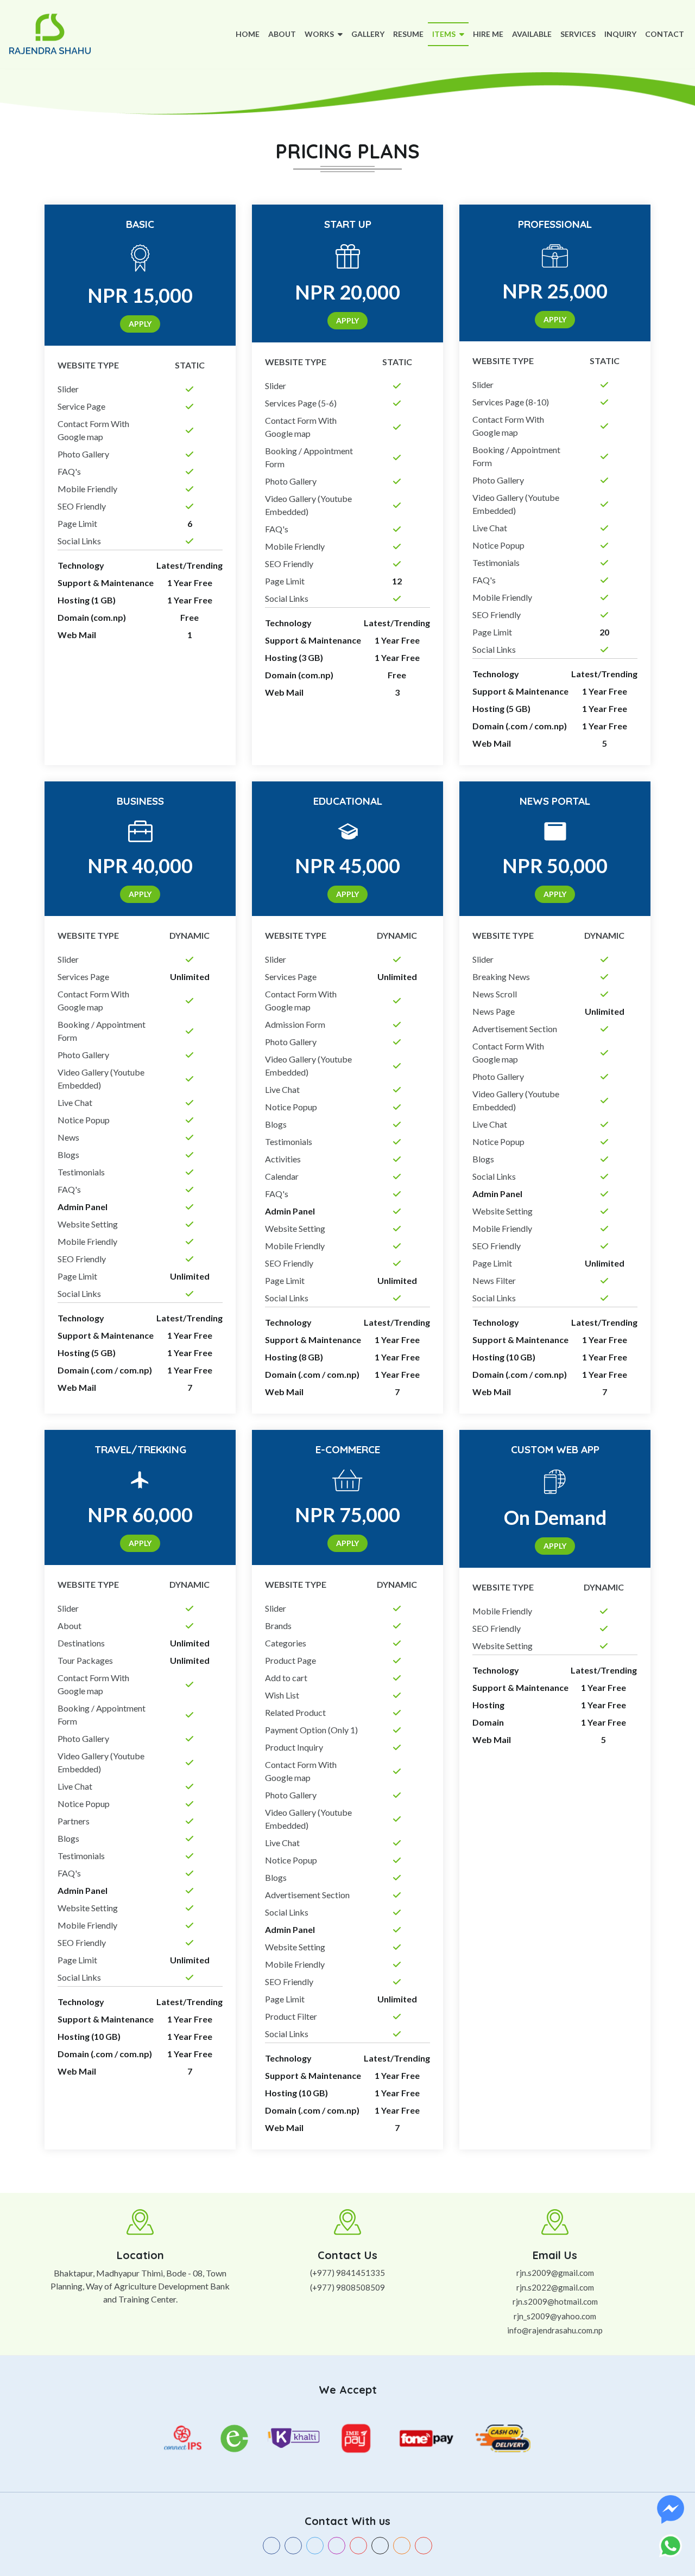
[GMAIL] (424, 2546)
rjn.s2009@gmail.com (555, 2273)
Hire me (488, 34)
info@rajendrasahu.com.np (555, 2330)
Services (578, 34)
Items (445, 34)
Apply (140, 324)
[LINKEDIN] (293, 2546)
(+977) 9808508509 (347, 2287)
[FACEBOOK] (271, 2546)
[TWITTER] (315, 2546)
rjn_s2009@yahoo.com (555, 2316)
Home (250, 34)
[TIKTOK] (380, 2546)
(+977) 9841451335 (347, 2273)
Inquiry (620, 34)
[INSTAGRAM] (337, 2546)
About (282, 34)
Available (532, 34)
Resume (408, 34)
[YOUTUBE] (358, 2546)
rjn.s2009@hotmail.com (555, 2301)
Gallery (368, 34)
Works (320, 34)
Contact (665, 34)
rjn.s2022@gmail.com (555, 2287)
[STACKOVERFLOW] (402, 2546)
